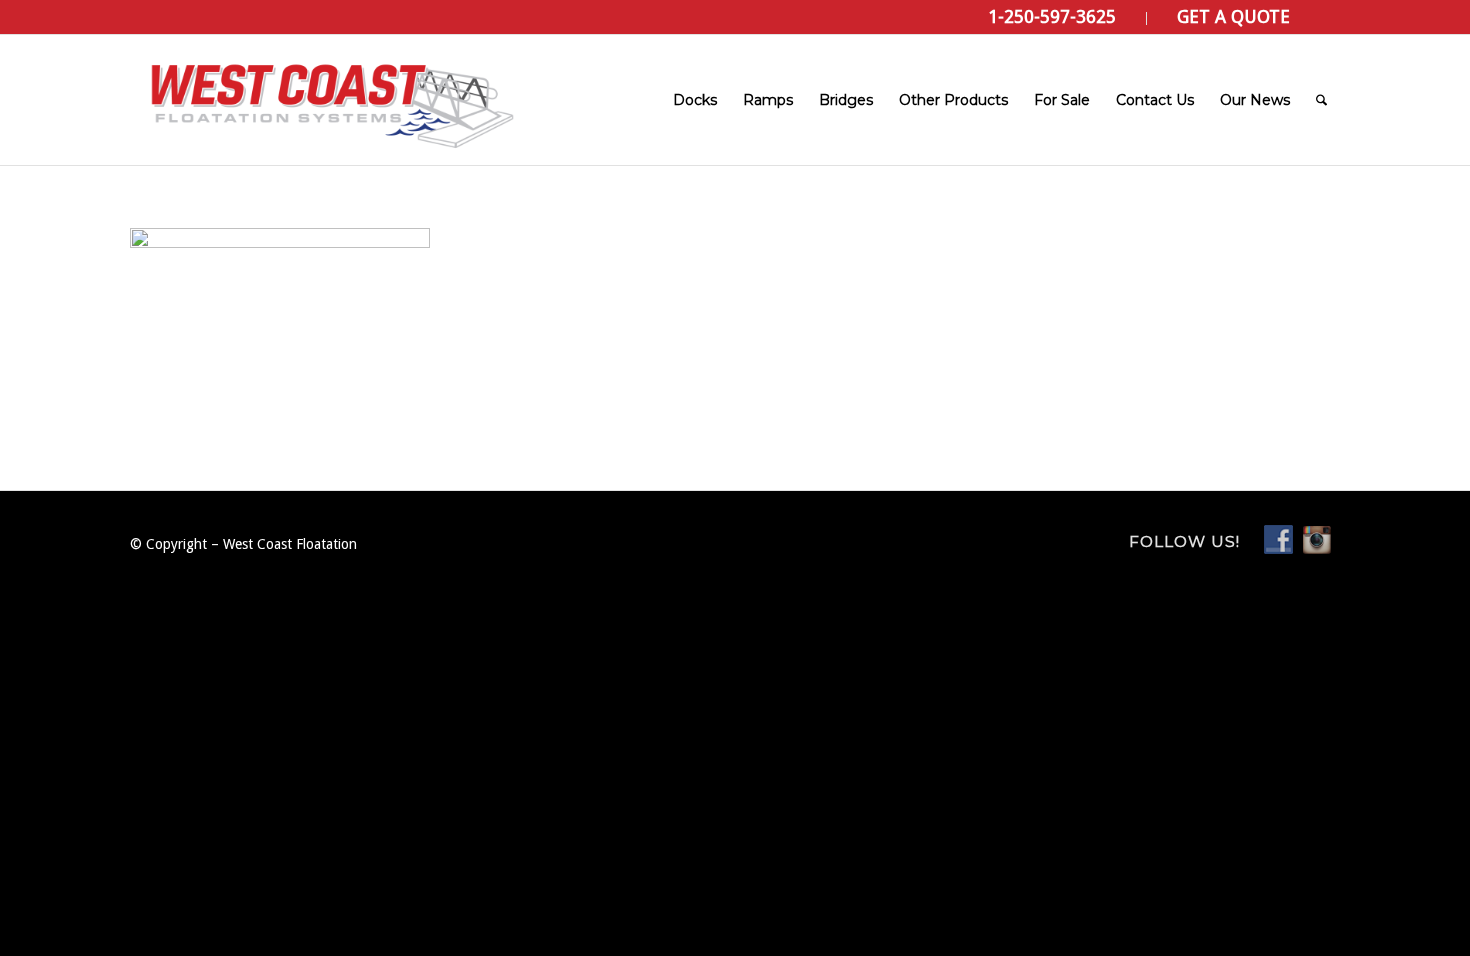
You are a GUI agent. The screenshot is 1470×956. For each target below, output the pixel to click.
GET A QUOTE (1233, 16)
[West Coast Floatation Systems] (329, 100)
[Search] (1321, 100)
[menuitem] (1052, 18)
